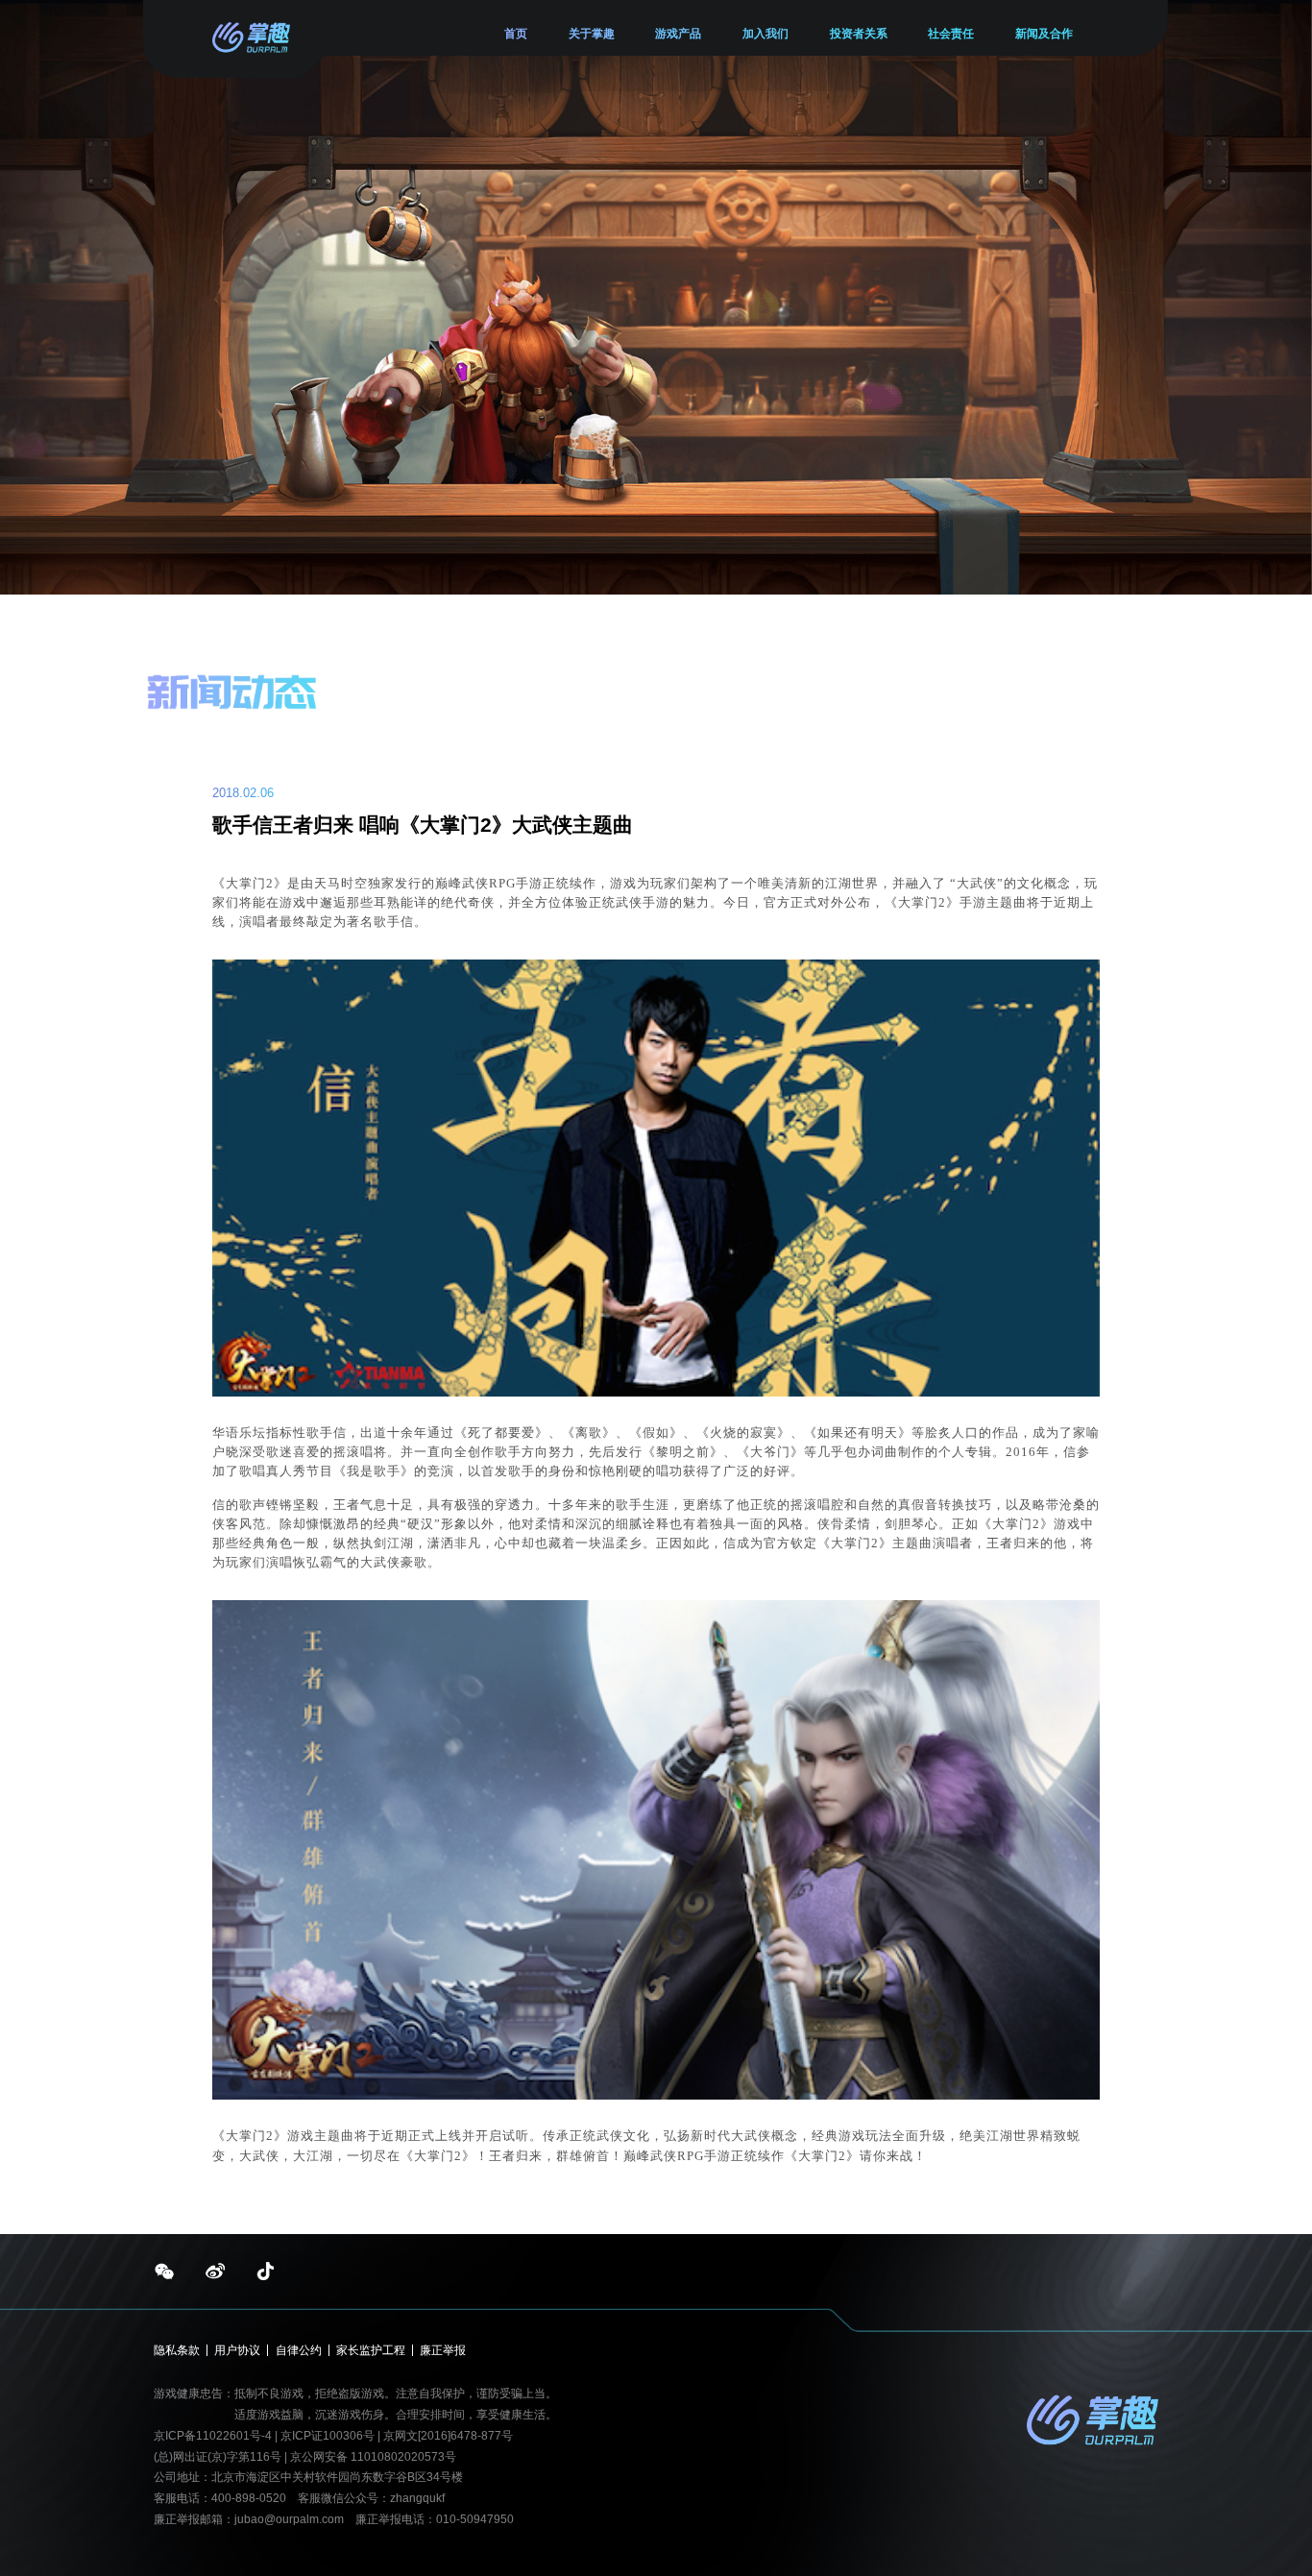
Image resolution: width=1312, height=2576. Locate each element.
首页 (516, 34)
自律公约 (299, 2350)
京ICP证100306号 (329, 2436)
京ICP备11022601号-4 (213, 2436)
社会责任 (951, 34)
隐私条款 (177, 2350)
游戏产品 (678, 34)
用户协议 (237, 2350)
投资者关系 (859, 34)
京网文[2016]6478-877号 (448, 2436)
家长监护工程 (371, 2350)
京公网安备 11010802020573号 (373, 2457)
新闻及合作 (1044, 34)
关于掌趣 (592, 34)
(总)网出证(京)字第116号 (218, 2457)
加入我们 (765, 34)
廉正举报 (443, 2350)
